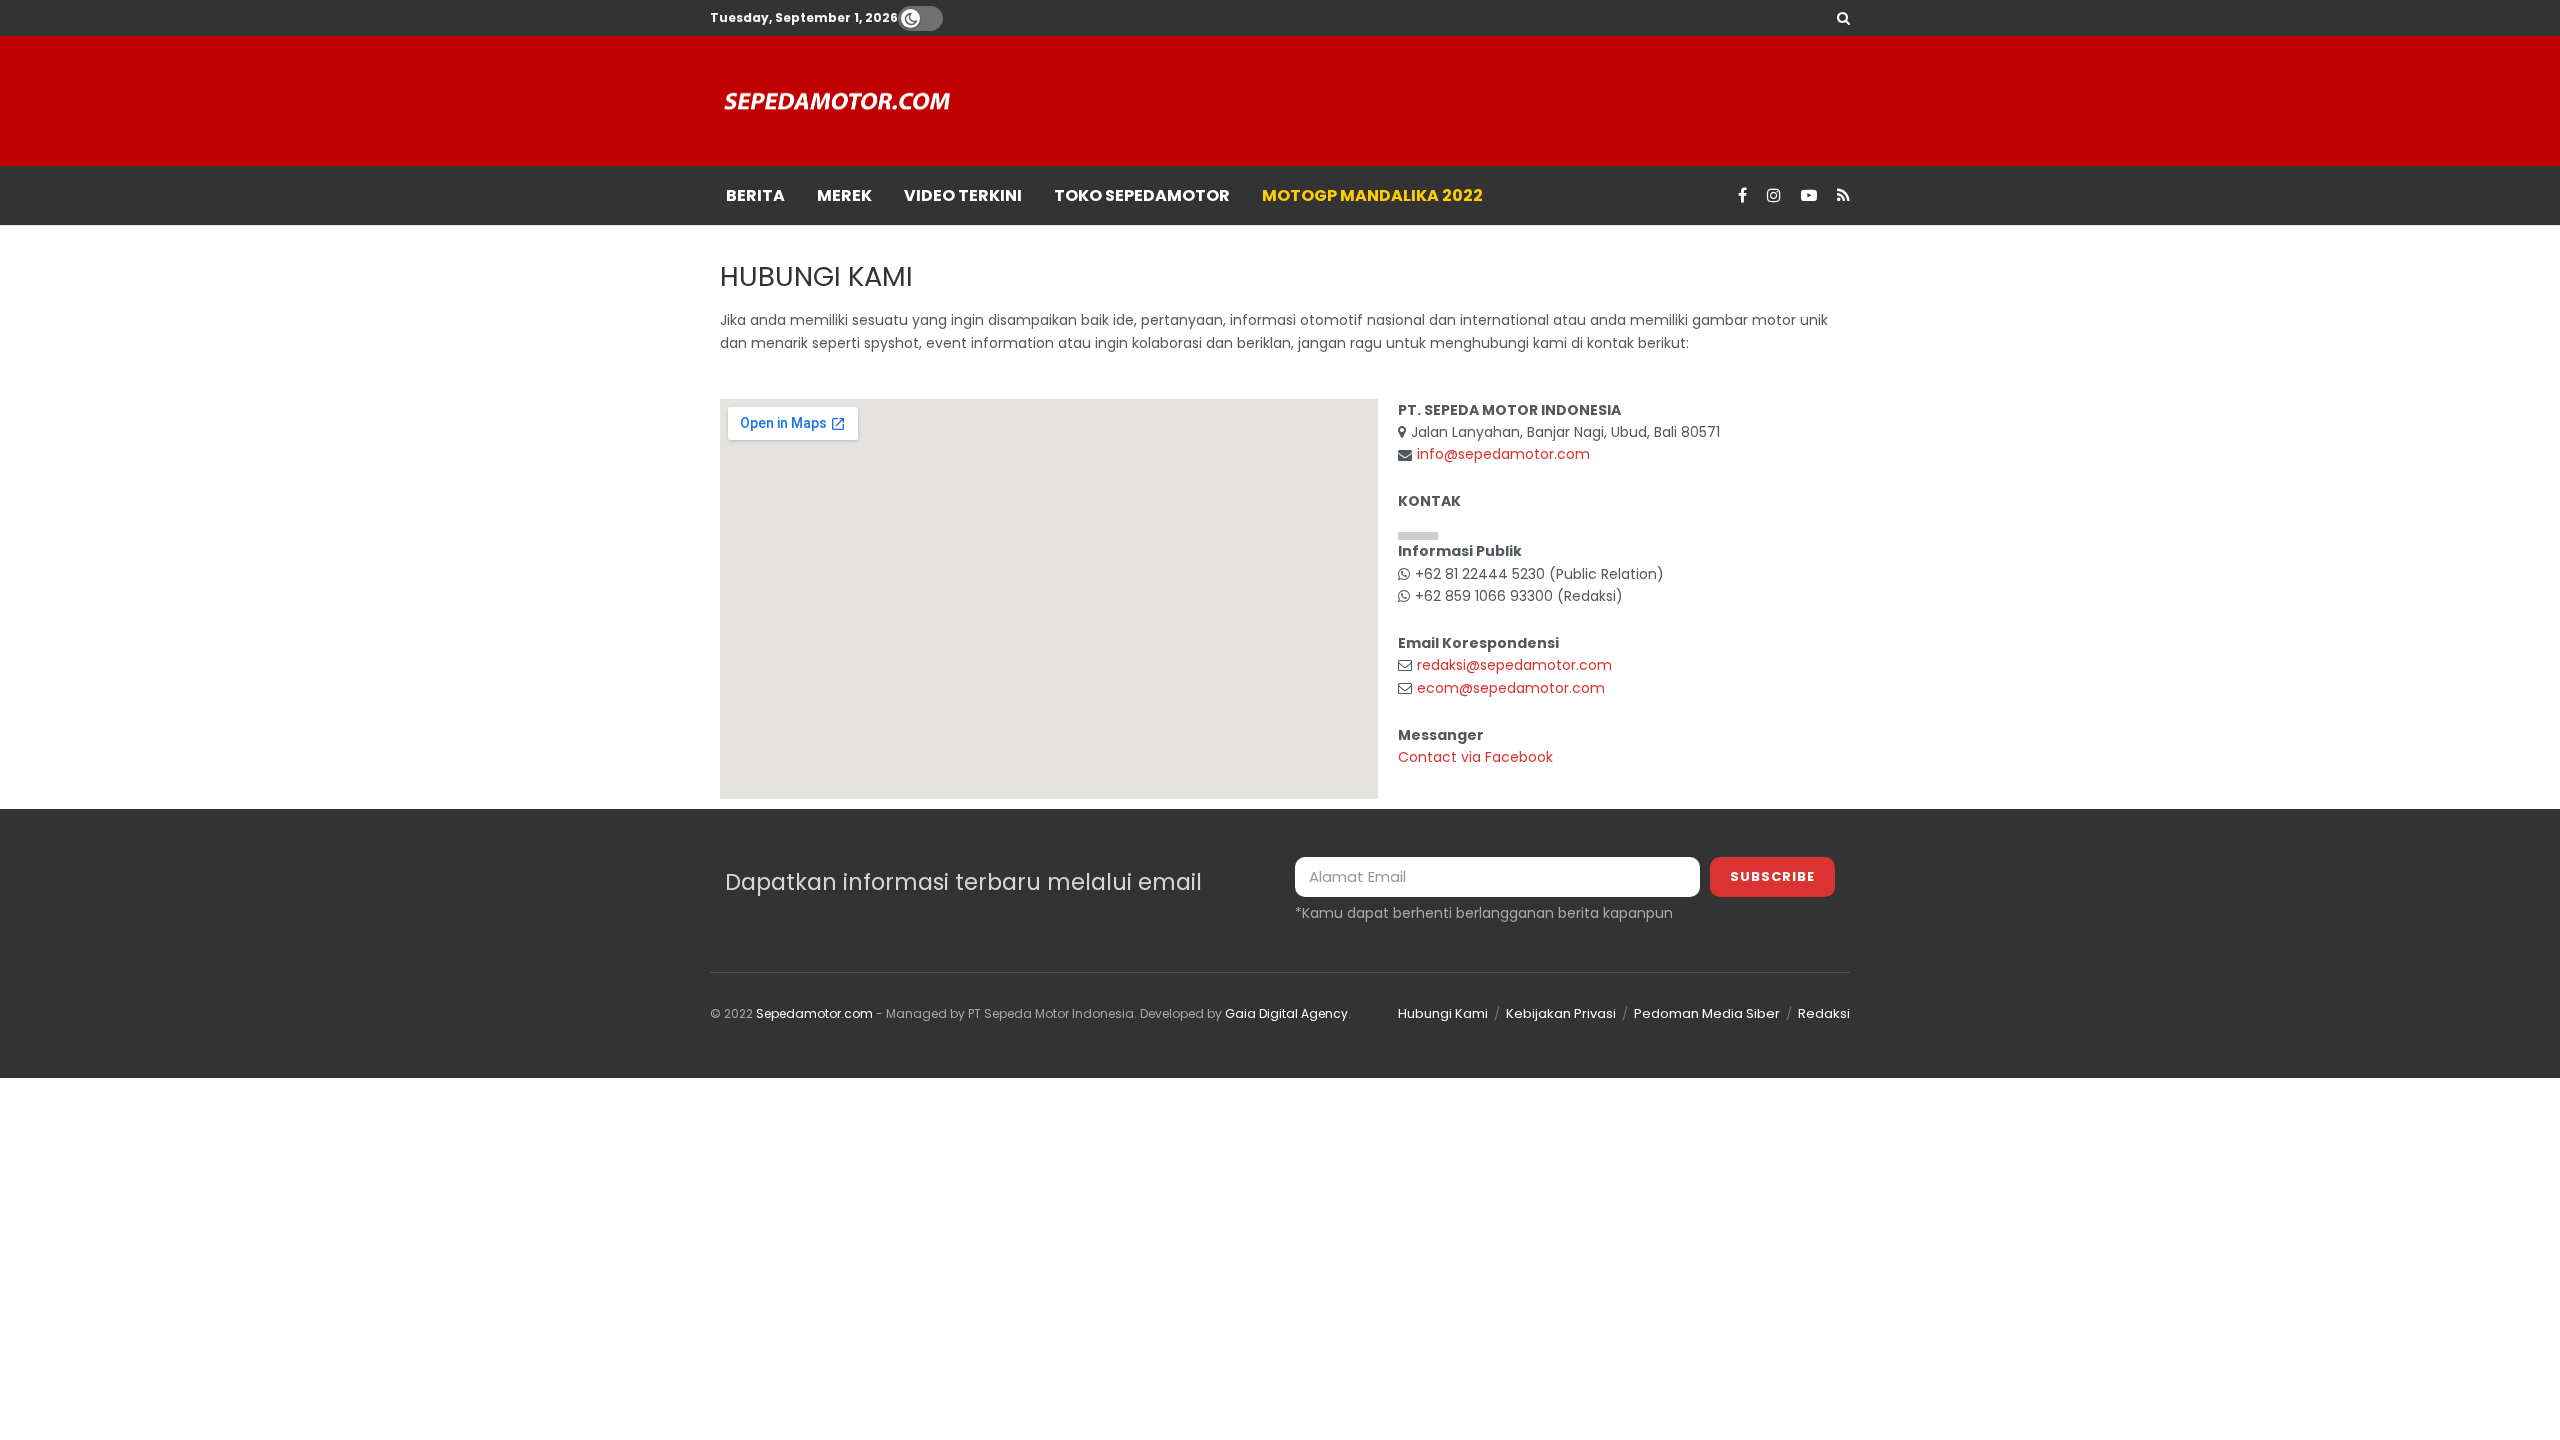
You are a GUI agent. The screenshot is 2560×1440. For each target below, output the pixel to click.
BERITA (755, 195)
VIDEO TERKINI (963, 195)
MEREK (844, 195)
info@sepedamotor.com (1503, 454)
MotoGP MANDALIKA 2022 (1372, 195)
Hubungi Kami (1443, 1013)
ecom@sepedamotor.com (1511, 688)
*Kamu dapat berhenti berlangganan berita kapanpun (1484, 913)
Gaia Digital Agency (1286, 1013)
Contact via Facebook (1475, 757)
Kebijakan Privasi (1561, 1013)
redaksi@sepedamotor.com (1514, 665)
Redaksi (1824, 1013)
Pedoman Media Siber (1707, 1013)
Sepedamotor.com (814, 1013)
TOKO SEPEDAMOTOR (1142, 195)
